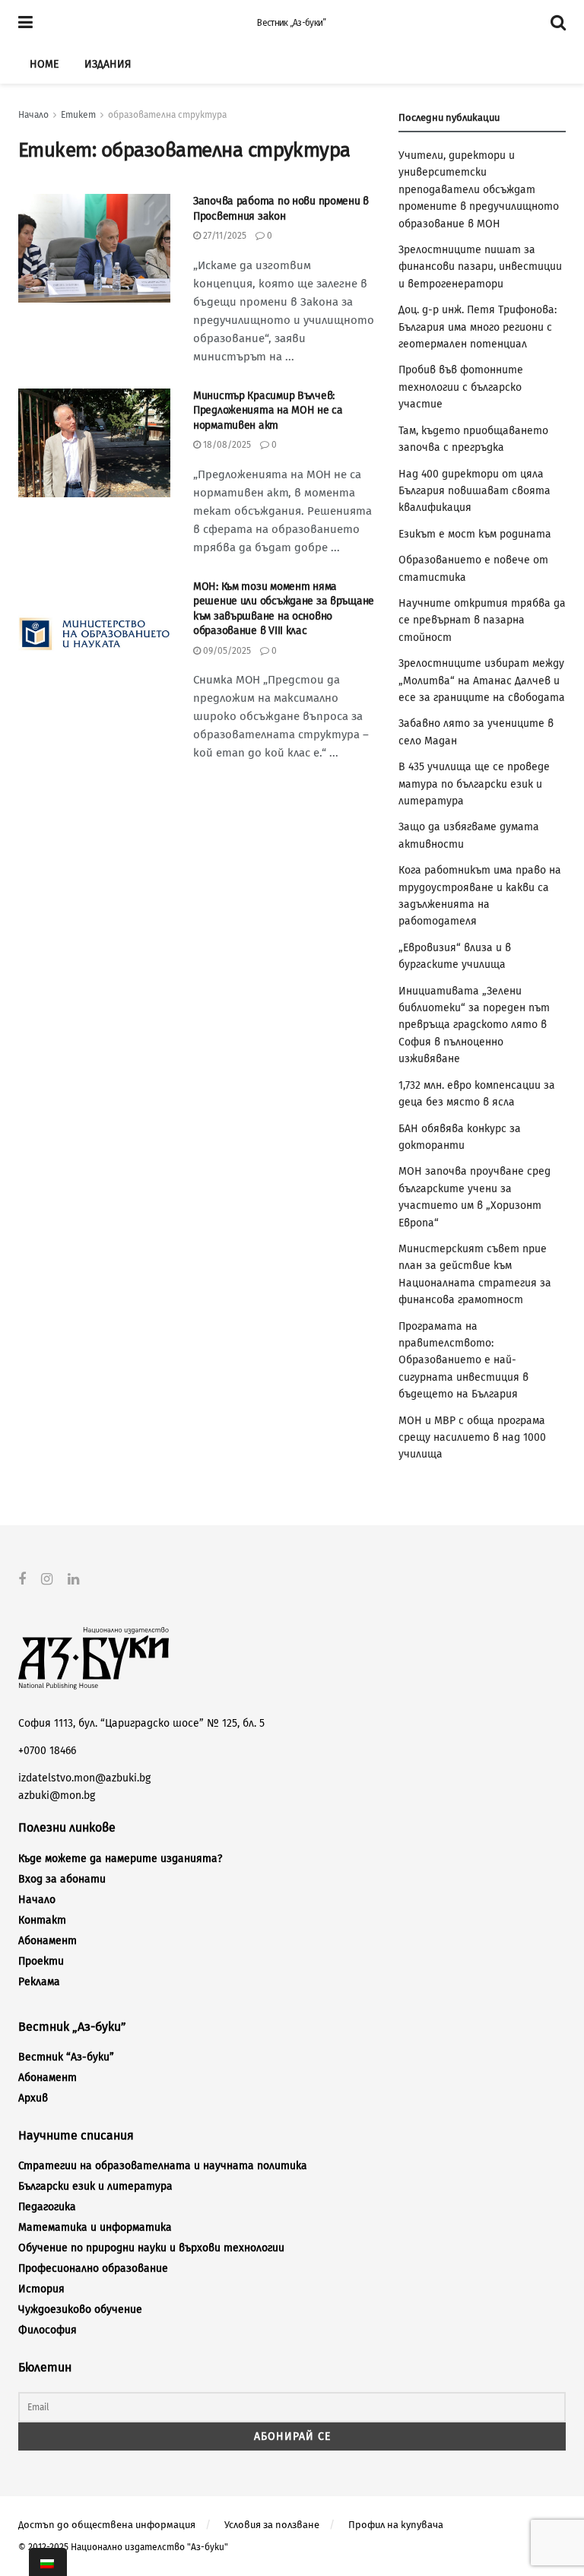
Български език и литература (95, 2186)
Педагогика (47, 2207)
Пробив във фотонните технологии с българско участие (461, 387)
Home (44, 64)
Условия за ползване (272, 2525)
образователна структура (167, 115)
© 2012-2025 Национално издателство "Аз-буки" (123, 2547)
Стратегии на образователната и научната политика (163, 2166)
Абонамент (48, 1941)
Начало (33, 115)
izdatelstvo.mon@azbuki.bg (84, 1778)
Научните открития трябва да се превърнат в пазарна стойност (482, 620)
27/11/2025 (224, 236)
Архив (33, 2098)
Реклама (39, 1982)
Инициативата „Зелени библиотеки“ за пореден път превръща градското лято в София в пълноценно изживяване (474, 1025)
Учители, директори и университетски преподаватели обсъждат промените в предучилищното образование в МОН (479, 190)
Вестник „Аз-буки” (291, 23)
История (41, 2289)
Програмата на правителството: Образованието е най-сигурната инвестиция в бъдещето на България (463, 1361)
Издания (108, 64)
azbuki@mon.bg (57, 1796)
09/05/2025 (226, 651)
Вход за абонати (62, 1879)
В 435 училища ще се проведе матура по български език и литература (474, 784)
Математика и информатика (95, 2227)
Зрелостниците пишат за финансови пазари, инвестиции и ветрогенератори (480, 267)
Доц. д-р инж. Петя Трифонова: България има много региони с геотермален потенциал (478, 327)
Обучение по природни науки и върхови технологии (151, 2248)
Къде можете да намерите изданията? (120, 1859)
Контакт (42, 1920)
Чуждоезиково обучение (80, 2310)
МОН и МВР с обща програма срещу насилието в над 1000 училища (472, 1438)
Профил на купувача (396, 2525)
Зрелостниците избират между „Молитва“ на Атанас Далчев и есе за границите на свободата (482, 680)
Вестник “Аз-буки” (66, 2057)
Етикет (78, 115)
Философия (48, 2330)
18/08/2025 (226, 445)
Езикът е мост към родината (475, 534)
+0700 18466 (47, 1751)
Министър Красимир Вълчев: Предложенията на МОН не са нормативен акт (268, 411)
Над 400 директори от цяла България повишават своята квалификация (474, 491)
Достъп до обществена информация (107, 2525)
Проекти (41, 1961)
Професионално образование (93, 2268)
